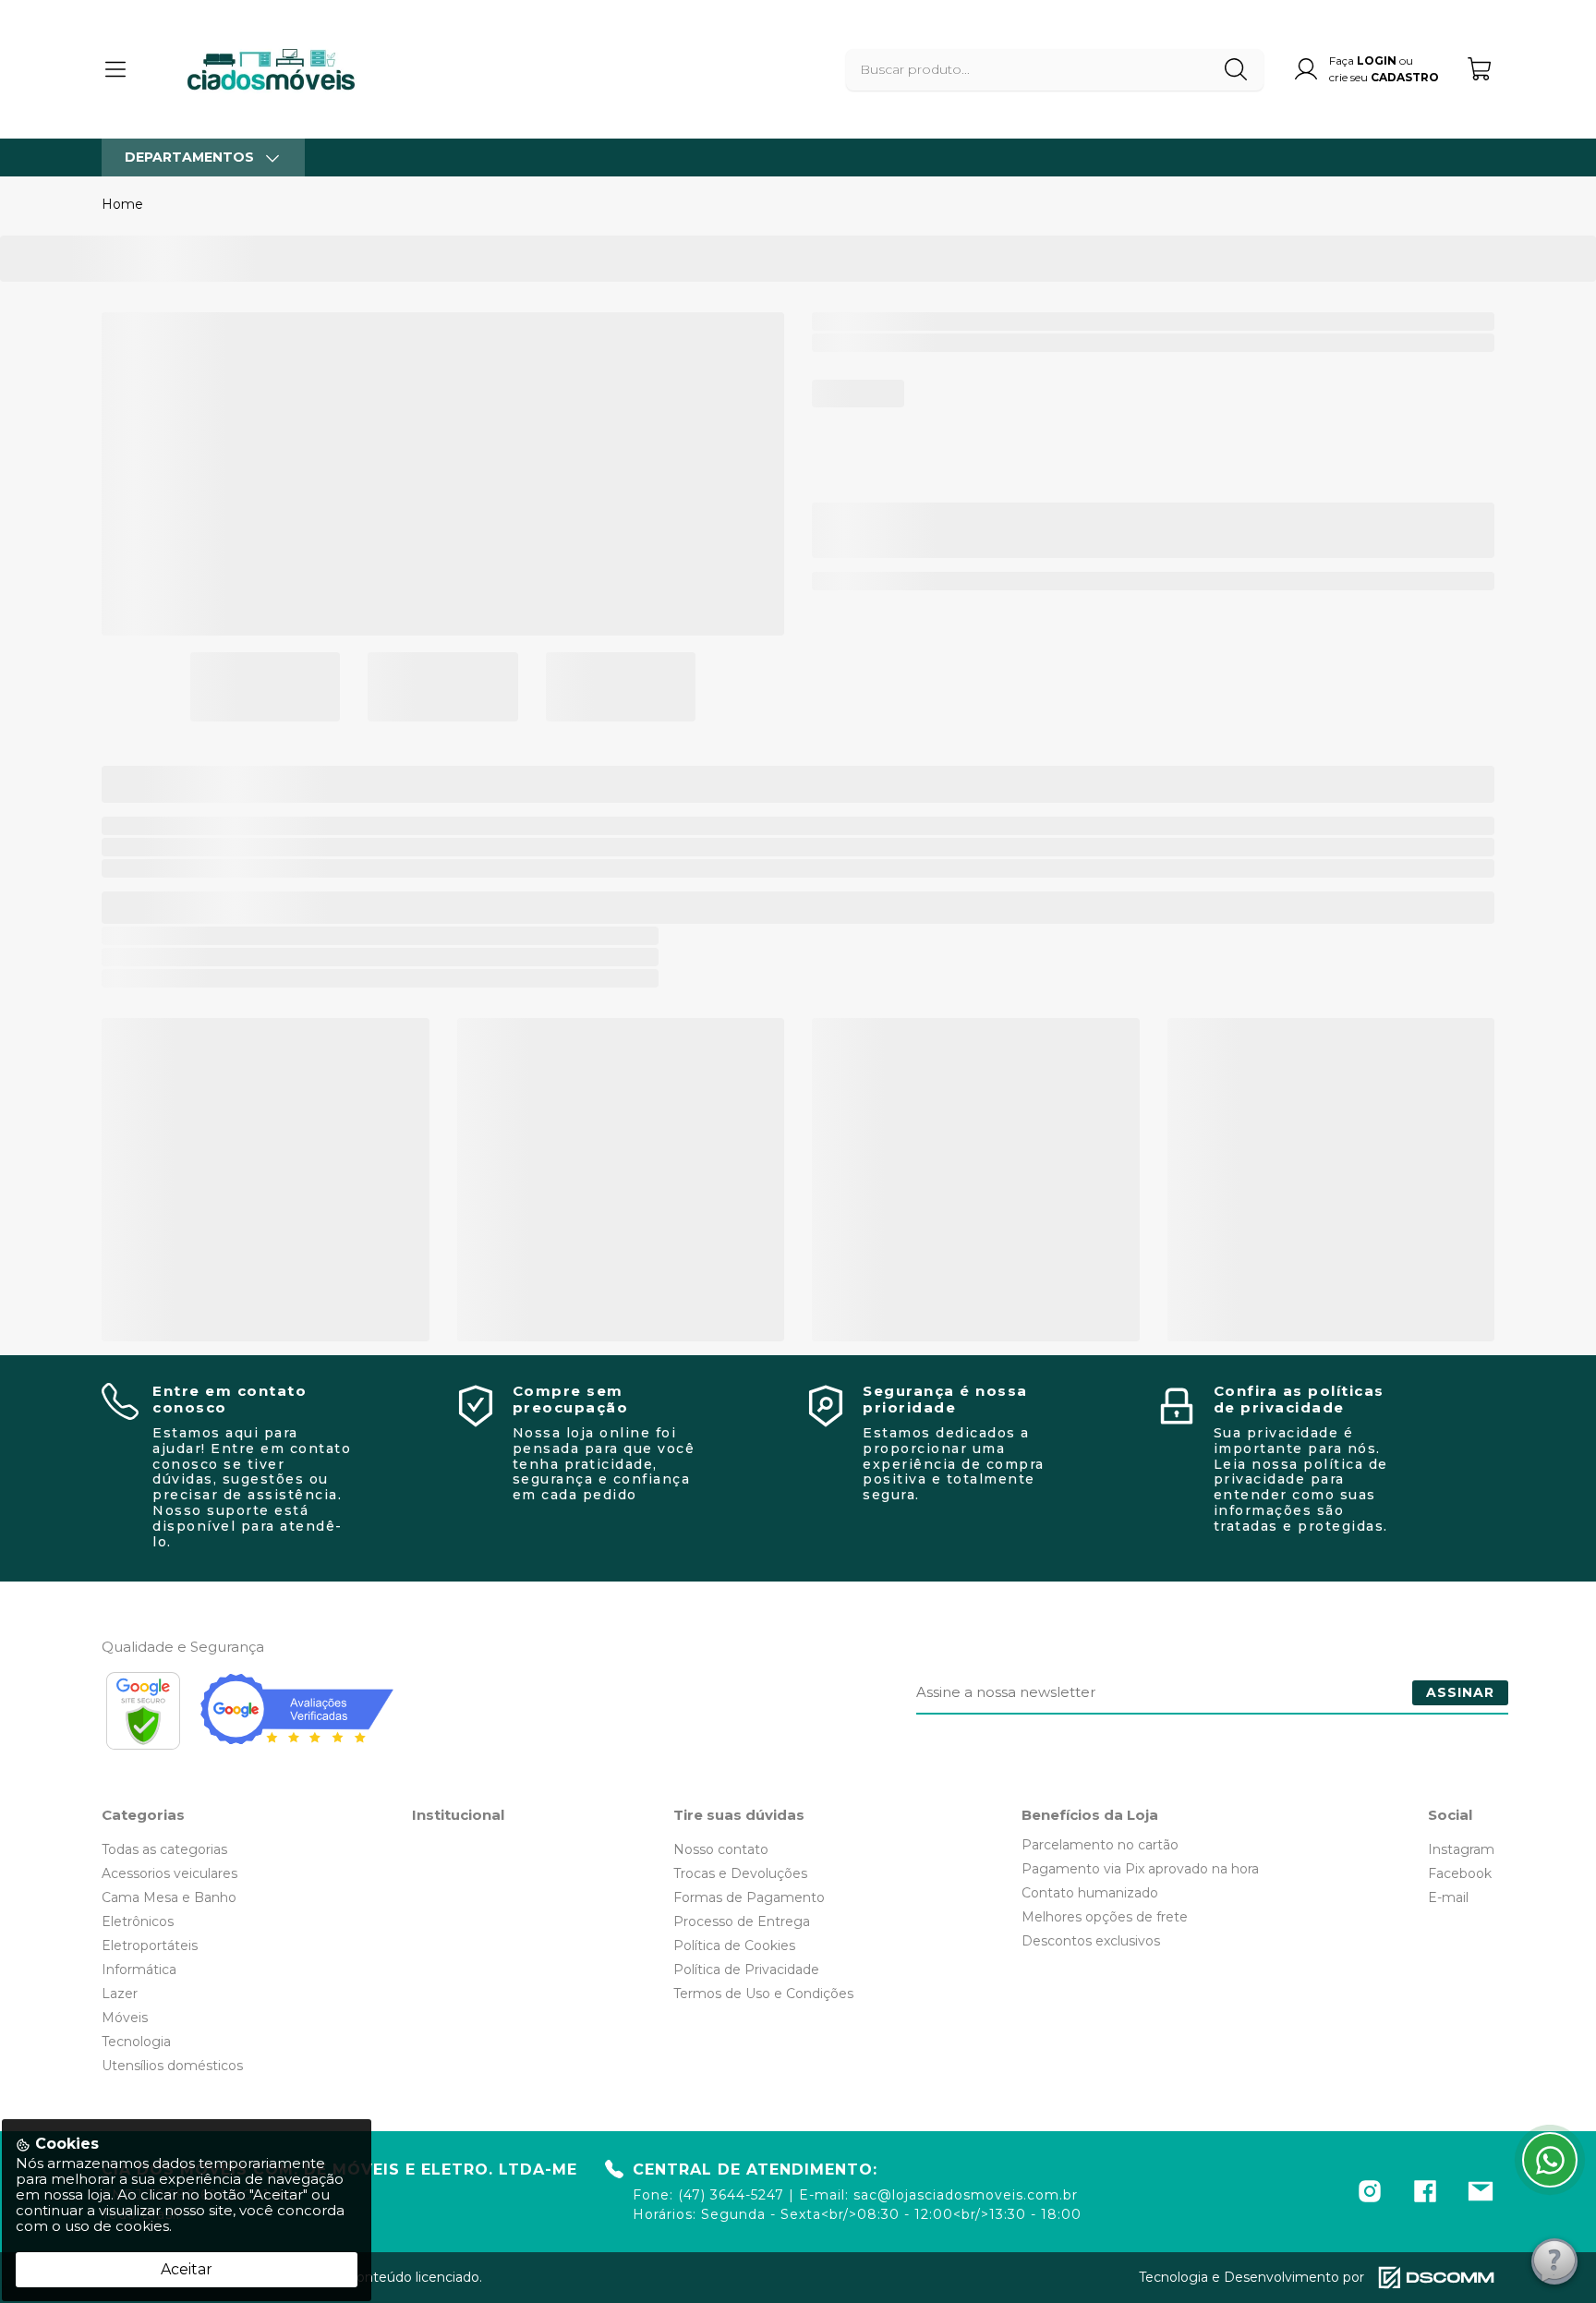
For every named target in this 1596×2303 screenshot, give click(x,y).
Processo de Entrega (742, 1921)
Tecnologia (136, 2042)
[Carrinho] (1481, 69)
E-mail (1448, 1897)
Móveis (125, 2018)
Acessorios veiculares (169, 1873)
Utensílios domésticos (172, 2066)
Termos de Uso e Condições (763, 1994)
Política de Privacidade (746, 1970)
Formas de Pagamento (749, 1897)
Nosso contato (721, 1849)
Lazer (120, 1994)
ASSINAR (1460, 1692)
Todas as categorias (164, 1849)
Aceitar (187, 2269)
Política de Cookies (734, 1945)
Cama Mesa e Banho (169, 1897)
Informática (139, 1970)
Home (122, 204)
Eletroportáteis (150, 1945)
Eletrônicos (138, 1921)
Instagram (1461, 1849)
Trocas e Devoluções (740, 1873)
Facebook (1460, 1873)
